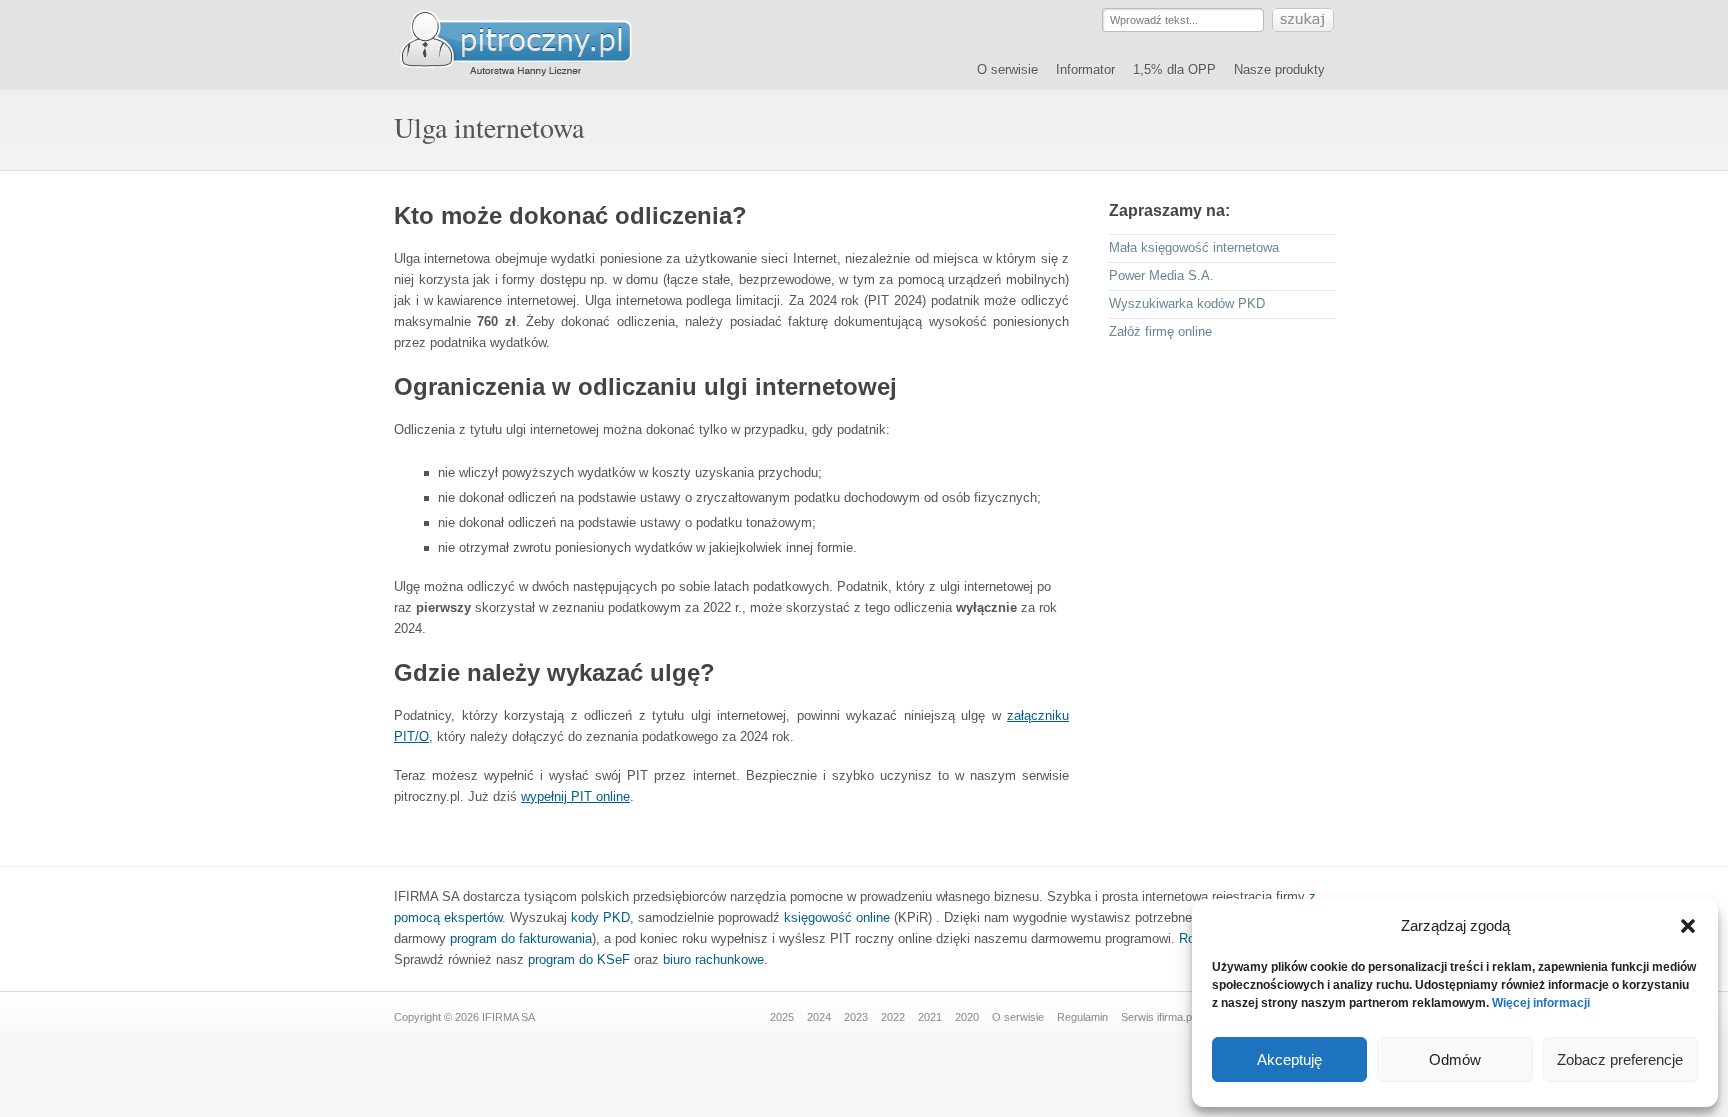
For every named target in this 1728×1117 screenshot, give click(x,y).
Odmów (1455, 1059)
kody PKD (600, 917)
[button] (1688, 926)
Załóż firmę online (1160, 331)
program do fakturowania (521, 938)
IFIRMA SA (508, 1017)
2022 (893, 1017)
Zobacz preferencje (1620, 1059)
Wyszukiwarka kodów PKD (1187, 303)
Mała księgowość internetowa (1194, 247)
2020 (967, 1017)
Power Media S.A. (1161, 275)
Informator (1085, 69)
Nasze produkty (1279, 69)
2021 (930, 1017)
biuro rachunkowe (713, 959)
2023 (856, 1017)
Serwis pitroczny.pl (534, 44)
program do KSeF (579, 959)
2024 (819, 1017)
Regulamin (1082, 1017)
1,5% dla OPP (1174, 69)
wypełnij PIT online (575, 796)
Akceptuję (1289, 1059)
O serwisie (1007, 69)
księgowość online (837, 917)
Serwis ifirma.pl (1157, 1017)
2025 (782, 1017)
